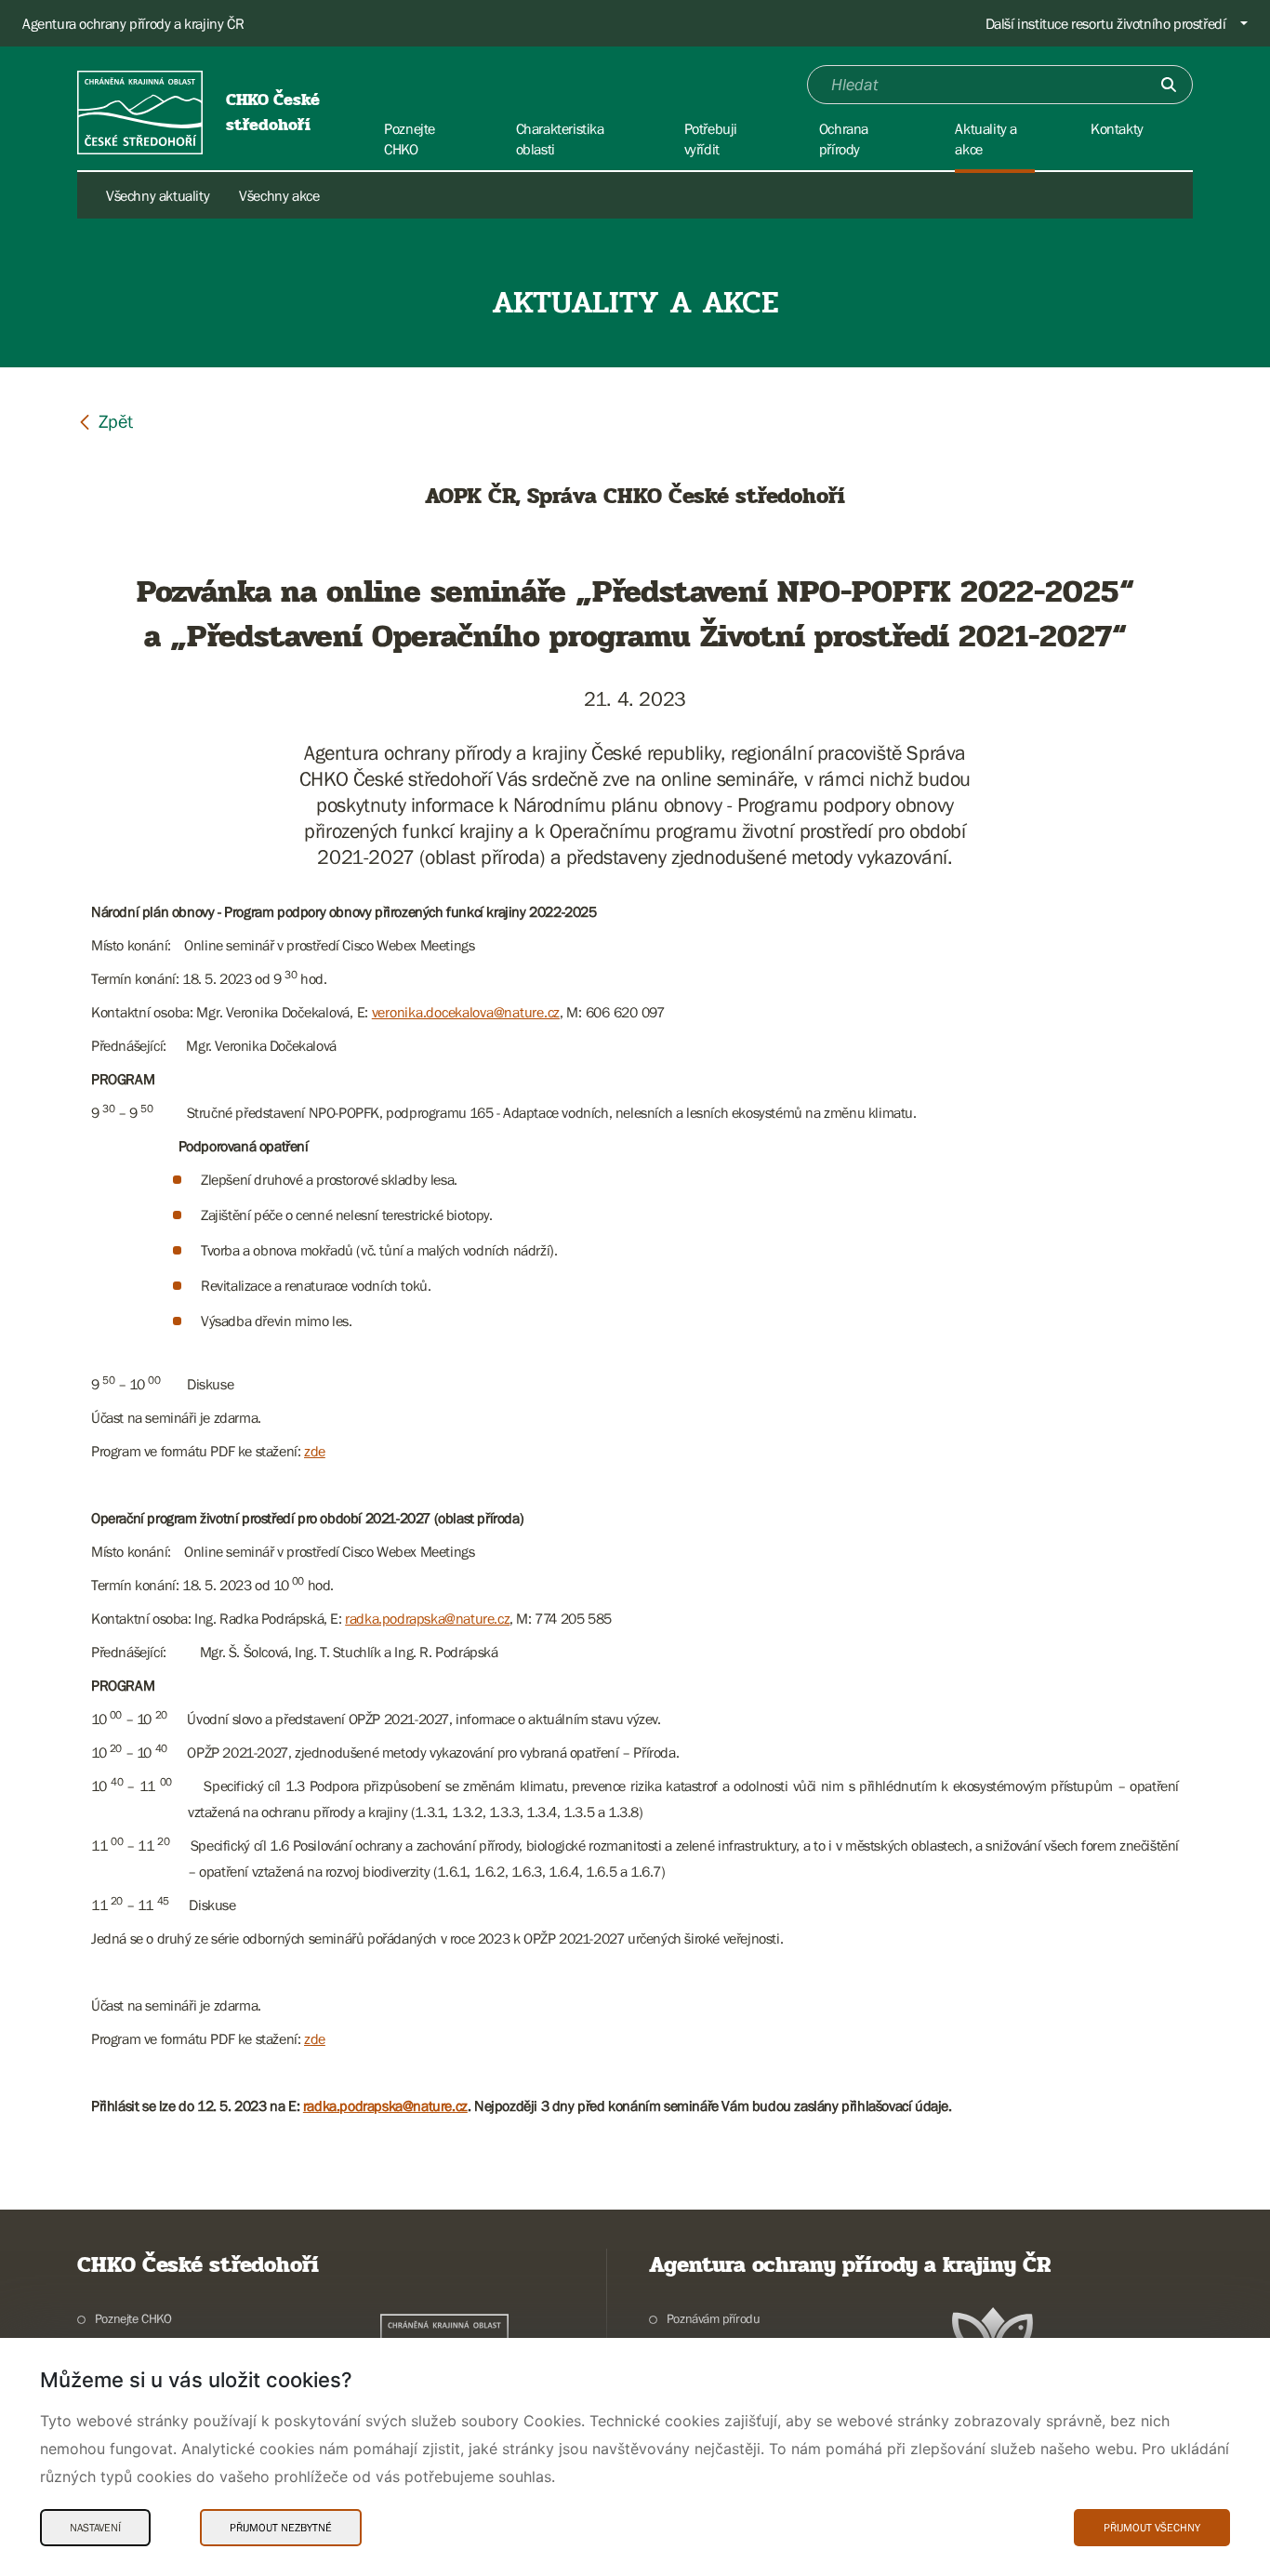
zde (315, 1451)
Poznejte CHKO (133, 2318)
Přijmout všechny (1152, 2528)
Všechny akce (279, 195)
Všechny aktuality (158, 195)
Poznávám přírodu (713, 2318)
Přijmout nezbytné (281, 2528)
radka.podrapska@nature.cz (427, 1618)
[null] (105, 421)
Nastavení (95, 2528)
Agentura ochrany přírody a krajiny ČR (133, 23)
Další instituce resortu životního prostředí (1106, 23)
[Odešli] (1169, 85)
